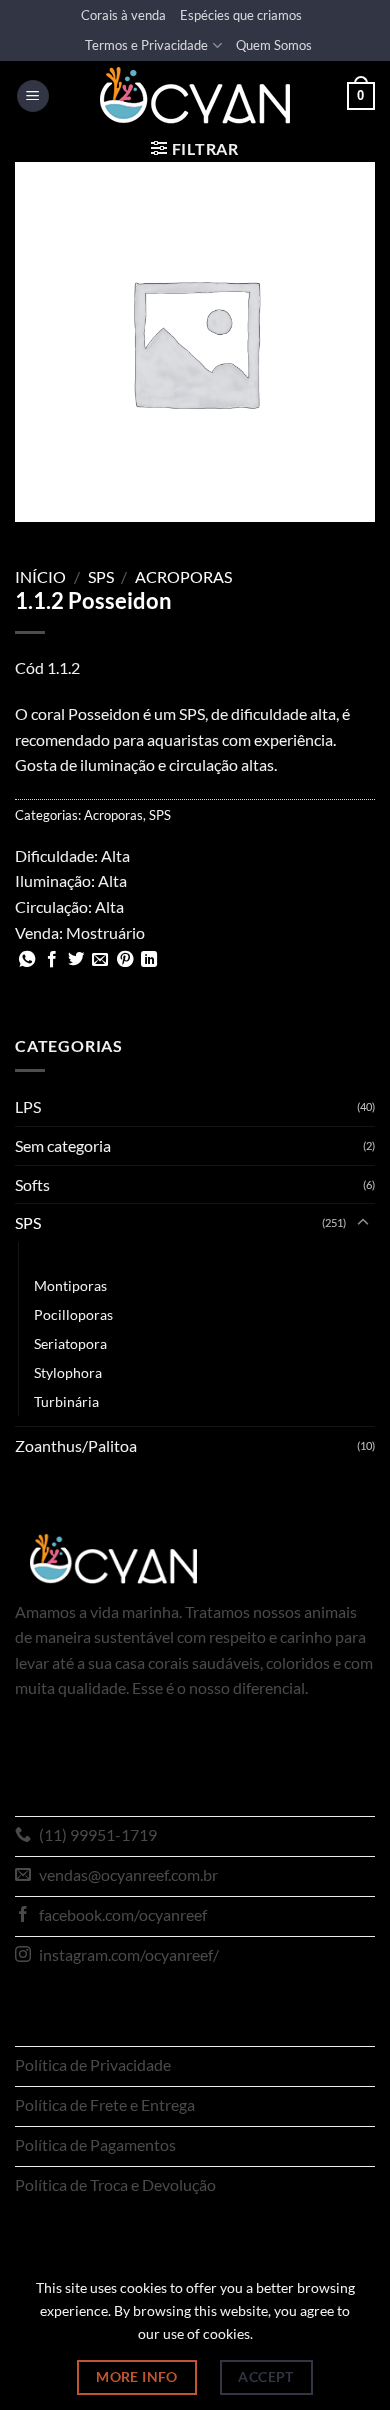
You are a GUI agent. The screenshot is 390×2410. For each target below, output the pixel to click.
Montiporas (70, 1285)
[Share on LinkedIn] (149, 960)
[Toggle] (363, 1223)
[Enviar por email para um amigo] (100, 960)
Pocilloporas (73, 1314)
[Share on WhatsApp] (27, 960)
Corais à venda (123, 15)
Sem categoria (63, 1145)
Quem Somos (274, 45)
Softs (32, 1184)
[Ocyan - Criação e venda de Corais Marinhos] (195, 95)
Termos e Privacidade (146, 45)
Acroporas (183, 576)
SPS (101, 576)
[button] (33, 96)
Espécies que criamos (241, 15)
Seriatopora (70, 1343)
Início (40, 576)
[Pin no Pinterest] (125, 960)
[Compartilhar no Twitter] (76, 960)
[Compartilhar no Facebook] (52, 960)
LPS (28, 1106)
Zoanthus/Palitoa (76, 1445)
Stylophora (68, 1372)
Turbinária (66, 1401)
